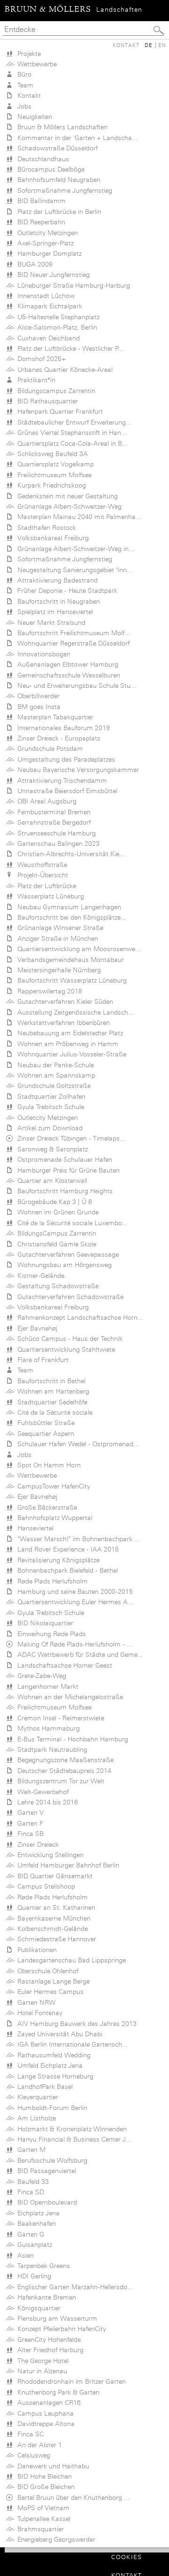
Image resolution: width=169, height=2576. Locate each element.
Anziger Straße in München (56, 938)
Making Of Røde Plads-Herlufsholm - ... (73, 1644)
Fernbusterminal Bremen (52, 812)
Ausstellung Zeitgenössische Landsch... (74, 1012)
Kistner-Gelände (39, 1276)
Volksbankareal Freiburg (51, 538)
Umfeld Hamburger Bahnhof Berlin (66, 1865)
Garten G (29, 2234)
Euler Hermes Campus (49, 1992)
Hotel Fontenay (38, 2013)
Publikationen (35, 1950)
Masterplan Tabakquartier (54, 717)
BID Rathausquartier (46, 401)
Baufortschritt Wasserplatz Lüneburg (70, 980)
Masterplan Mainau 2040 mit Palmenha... (77, 517)
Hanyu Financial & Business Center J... (73, 2139)
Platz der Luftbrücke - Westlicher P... (69, 348)
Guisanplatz (33, 2245)
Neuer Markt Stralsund (50, 622)
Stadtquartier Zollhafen (50, 1096)
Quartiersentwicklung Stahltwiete (64, 1349)
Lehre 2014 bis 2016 (46, 1802)
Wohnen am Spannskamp (54, 1075)
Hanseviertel (34, 1528)
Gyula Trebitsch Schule (49, 1107)
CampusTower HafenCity (52, 1486)
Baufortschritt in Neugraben (57, 601)
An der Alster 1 (38, 2445)
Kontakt (126, 45)
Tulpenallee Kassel (42, 2519)
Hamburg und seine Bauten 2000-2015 (73, 1591)
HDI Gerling (32, 2276)
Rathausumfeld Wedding (52, 2055)
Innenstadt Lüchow (44, 296)
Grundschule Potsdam (48, 748)
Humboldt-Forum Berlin (50, 2108)
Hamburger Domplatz (48, 253)
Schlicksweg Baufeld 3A (51, 454)
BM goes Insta (37, 707)
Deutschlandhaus (41, 159)
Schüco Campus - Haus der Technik (68, 1339)
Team (23, 85)
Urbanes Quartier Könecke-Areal (63, 370)
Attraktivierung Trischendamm (60, 780)
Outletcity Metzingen (46, 233)
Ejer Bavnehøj (35, 1328)
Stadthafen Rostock (45, 528)
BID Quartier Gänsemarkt (53, 1876)
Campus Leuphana (44, 2413)
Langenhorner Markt (46, 1686)
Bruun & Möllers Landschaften (61, 127)
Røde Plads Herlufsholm (51, 1581)
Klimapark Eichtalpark (48, 306)
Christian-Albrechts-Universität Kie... (69, 854)
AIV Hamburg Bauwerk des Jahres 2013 (75, 2024)
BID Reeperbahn (39, 222)
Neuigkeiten (33, 117)
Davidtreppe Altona (44, 2424)
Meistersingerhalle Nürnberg (57, 970)
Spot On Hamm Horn (47, 1465)
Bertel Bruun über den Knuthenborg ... (72, 2497)
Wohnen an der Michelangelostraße (68, 1697)
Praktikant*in (35, 380)
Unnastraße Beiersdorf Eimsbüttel (65, 791)
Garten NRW (35, 2002)
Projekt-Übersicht (41, 875)
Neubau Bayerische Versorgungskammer (76, 770)
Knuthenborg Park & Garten (57, 2392)
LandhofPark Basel (43, 2087)
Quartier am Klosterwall (50, 1181)
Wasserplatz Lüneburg (49, 896)
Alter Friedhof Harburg (49, 2350)
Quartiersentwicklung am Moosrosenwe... (77, 949)
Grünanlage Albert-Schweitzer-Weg (68, 506)
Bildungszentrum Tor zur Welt (59, 1781)
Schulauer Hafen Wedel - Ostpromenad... (76, 1444)
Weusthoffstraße (40, 865)
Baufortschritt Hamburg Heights (63, 1191)
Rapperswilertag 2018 (48, 991)
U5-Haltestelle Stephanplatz (57, 317)
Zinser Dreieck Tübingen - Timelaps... (69, 1138)
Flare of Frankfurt (41, 1360)
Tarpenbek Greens (42, 2266)
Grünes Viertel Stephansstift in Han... (70, 433)
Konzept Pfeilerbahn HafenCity (60, 2329)
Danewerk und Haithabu (51, 2466)
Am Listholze (35, 2118)
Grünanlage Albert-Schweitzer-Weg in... (74, 549)
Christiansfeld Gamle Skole (55, 1244)
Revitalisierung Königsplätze (57, 1560)
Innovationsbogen (42, 654)
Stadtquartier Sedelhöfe (50, 1402)
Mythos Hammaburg (47, 1728)
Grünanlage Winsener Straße (58, 928)
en (162, 45)
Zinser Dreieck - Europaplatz (57, 738)
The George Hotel (41, 2361)
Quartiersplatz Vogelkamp (54, 464)
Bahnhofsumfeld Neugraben (57, 180)
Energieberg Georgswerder (54, 2539)
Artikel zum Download (48, 1128)
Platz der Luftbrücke (45, 886)
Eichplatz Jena (37, 2213)
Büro (23, 74)
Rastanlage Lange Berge (52, 1981)
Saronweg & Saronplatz (51, 1149)
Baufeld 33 (31, 2182)
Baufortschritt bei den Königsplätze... (70, 917)
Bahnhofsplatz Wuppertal (53, 1518)
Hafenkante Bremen (45, 2297)
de (149, 45)
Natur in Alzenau (40, 2371)
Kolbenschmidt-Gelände (51, 1929)
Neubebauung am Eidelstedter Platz (68, 1033)
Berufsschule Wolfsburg (50, 2160)
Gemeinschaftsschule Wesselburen (67, 675)
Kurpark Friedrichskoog (50, 485)
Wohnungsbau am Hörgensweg (63, 1265)
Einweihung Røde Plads (50, 1634)
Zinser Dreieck (36, 1844)
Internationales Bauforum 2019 (62, 728)
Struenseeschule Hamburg (55, 833)
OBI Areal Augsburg (45, 801)
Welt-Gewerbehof (41, 1792)
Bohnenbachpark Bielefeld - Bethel (66, 1570)
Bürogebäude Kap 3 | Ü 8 (53, 1202)
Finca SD (29, 2192)
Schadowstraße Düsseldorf (56, 148)
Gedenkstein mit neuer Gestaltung (66, 496)
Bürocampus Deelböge (49, 169)
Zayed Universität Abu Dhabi (58, 2034)
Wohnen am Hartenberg (51, 1391)
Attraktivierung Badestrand (56, 580)
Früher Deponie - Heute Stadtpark (65, 591)
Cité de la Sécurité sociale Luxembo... (71, 1223)
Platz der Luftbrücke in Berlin (58, 212)
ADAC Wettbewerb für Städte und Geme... (78, 1654)
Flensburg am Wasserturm (55, 2318)
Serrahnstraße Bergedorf (52, 822)
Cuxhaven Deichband (47, 338)
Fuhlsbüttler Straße (44, 1423)
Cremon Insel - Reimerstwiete (59, 1718)
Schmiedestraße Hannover (55, 1939)
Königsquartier (37, 2308)
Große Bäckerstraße (45, 1507)
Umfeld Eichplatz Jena (48, 2065)
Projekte (27, 54)
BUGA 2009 (33, 264)
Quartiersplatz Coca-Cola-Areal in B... (71, 443)
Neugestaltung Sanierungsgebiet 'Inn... (73, 570)
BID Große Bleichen (44, 2487)
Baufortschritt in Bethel (50, 1381)
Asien (24, 2255)
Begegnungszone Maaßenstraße (64, 1760)
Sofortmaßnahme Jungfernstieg (63, 190)
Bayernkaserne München (52, 1918)
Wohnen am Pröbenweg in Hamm (66, 1044)
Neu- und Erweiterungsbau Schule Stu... (75, 685)
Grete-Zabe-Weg (40, 1676)
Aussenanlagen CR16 (47, 2403)
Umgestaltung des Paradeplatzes (64, 759)
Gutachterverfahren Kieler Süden (63, 1001)
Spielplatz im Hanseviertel (53, 612)
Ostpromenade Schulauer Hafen (63, 1159)
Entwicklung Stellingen (49, 1855)
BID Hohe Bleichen (43, 2476)
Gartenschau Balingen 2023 (57, 843)
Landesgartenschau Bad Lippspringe (70, 1960)
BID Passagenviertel (45, 2171)
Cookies (127, 2557)
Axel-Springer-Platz (44, 243)
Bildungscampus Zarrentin (54, 391)
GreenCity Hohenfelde (47, 2340)
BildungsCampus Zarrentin (55, 1233)
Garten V (29, 1812)
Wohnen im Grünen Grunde (56, 1212)
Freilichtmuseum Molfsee (53, 475)
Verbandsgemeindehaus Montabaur (69, 960)
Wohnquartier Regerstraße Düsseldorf (72, 643)
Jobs (23, 106)
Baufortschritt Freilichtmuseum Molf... (72, 633)
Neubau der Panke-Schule (54, 1065)
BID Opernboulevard (45, 2202)
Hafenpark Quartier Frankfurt (58, 411)
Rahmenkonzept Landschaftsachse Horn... (78, 1317)
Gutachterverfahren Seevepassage (66, 1254)
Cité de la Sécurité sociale (53, 1412)
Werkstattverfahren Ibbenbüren (62, 1023)
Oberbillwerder (37, 696)
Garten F (28, 1823)
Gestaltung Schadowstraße (56, 1286)
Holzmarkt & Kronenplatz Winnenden (70, 2129)
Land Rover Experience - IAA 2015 (66, 1549)
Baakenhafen (35, 2223)
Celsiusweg (32, 2455)
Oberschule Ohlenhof (46, 1971)
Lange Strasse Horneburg (54, 2076)
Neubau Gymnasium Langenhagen (67, 907)
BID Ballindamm (40, 201)
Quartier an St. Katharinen (54, 1907)
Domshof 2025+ (40, 359)
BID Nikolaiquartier (43, 1623)
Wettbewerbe (35, 64)
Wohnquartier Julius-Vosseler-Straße (70, 1054)
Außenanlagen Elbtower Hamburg (66, 664)
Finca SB (29, 1834)
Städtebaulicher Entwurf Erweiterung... (73, 422)
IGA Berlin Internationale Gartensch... (71, 2044)
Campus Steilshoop (44, 1886)
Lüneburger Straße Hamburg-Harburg (72, 285)
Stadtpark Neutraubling (50, 1749)
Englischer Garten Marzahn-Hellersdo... (73, 2287)
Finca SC (29, 2434)
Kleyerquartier (36, 2097)
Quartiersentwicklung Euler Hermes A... (73, 1602)
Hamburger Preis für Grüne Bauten (67, 1170)
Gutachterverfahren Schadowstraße (69, 1297)
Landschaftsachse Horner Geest (63, 1665)
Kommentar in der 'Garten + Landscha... (76, 138)
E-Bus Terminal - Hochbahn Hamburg (71, 1739)
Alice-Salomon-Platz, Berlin (55, 327)
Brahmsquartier (39, 2529)
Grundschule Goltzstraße (52, 1086)
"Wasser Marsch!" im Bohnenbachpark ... (77, 1539)
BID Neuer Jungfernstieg (52, 275)
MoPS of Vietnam (42, 2508)
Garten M (30, 2150)
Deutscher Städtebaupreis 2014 (62, 1771)
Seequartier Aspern (44, 1434)
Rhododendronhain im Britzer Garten (70, 2381)
